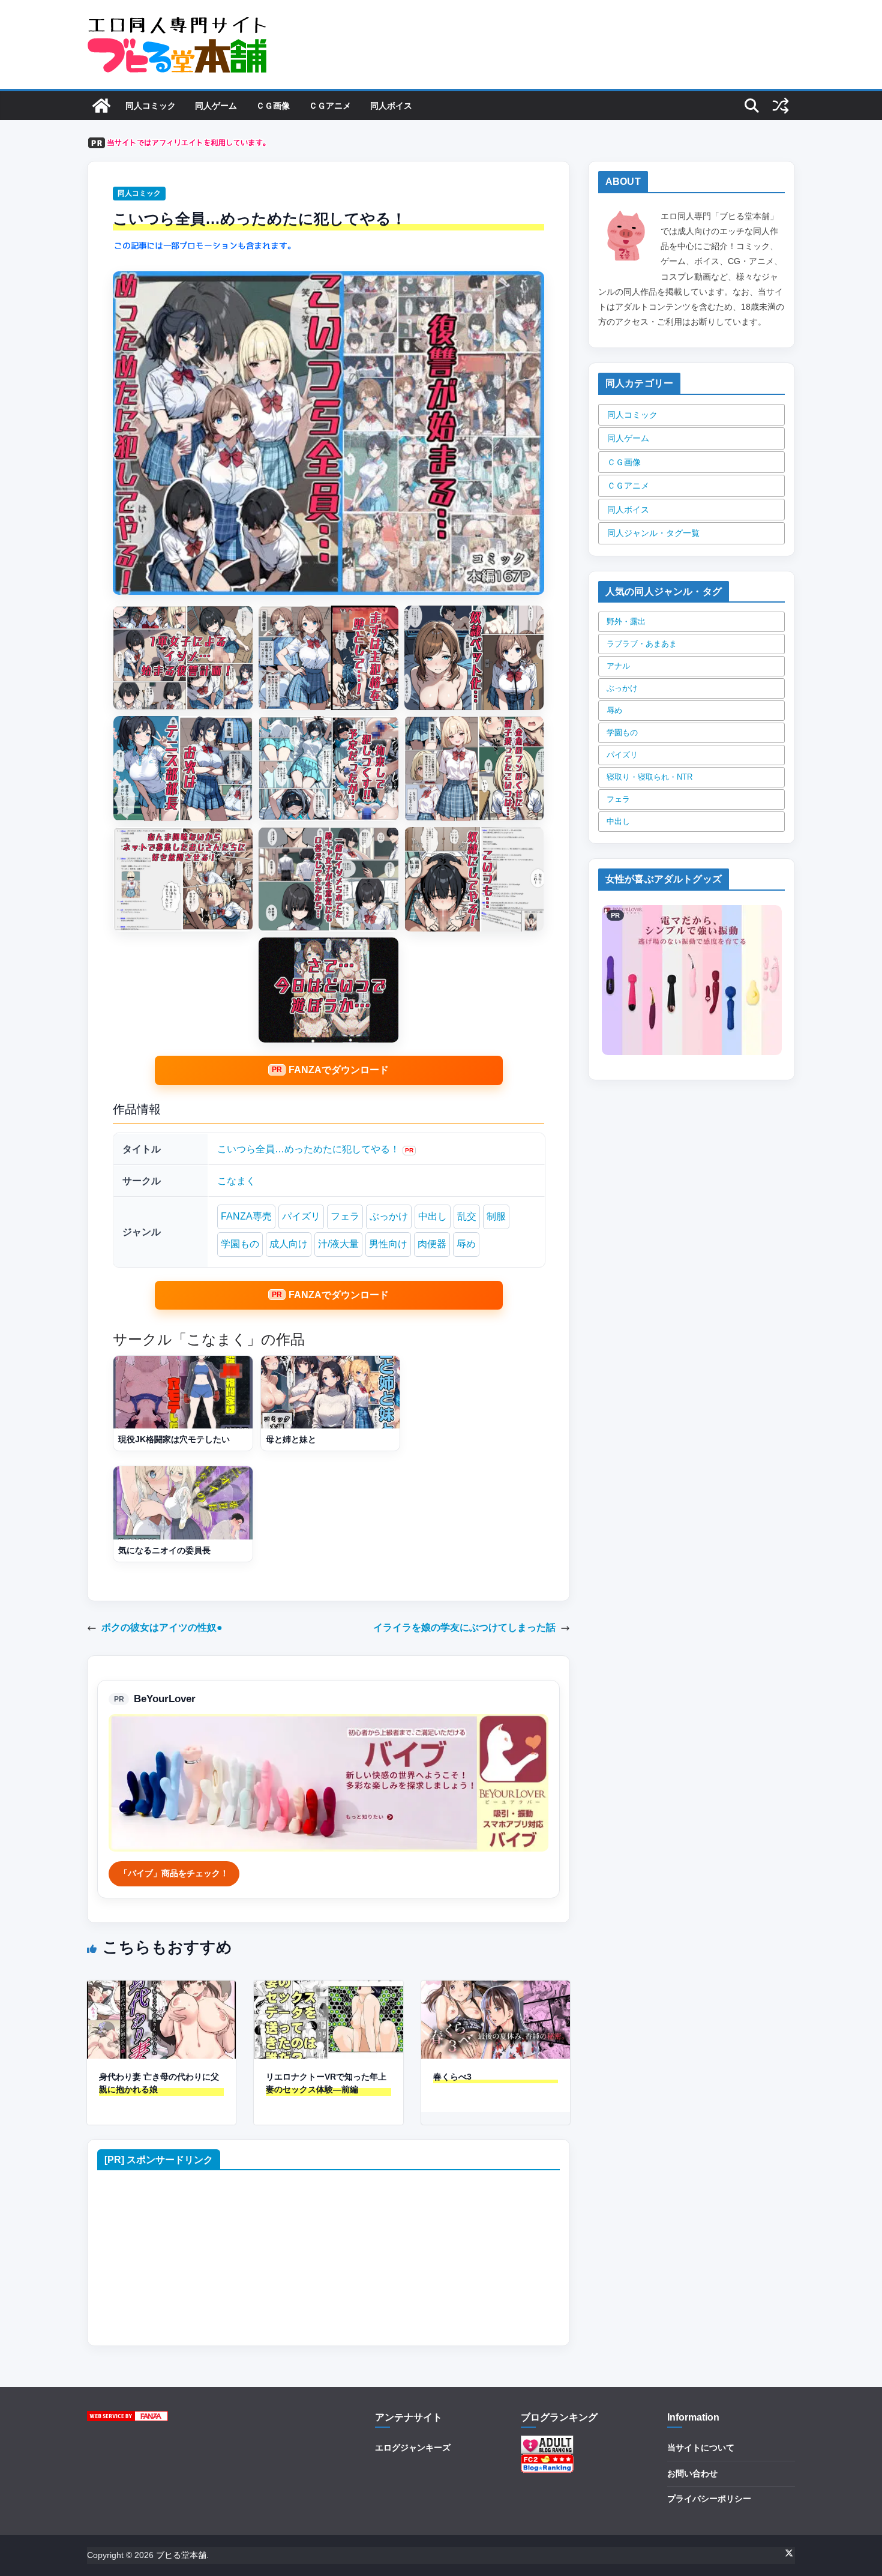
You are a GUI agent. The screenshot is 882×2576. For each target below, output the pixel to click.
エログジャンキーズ (413, 2448)
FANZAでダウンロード (339, 1070)
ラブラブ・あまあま (642, 644)
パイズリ (301, 1216)
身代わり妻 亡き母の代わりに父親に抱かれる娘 (159, 2083)
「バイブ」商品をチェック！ (174, 1873)
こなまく (236, 1181)
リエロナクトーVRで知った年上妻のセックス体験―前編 (326, 2083)
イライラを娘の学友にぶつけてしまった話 (464, 1627)
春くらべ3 (452, 2077)
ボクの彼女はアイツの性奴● (162, 1627)
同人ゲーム (216, 106)
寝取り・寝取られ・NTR (649, 777)
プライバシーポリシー (709, 2499)
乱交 (467, 1216)
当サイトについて (701, 2448)
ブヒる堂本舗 (181, 2555)
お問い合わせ (692, 2473)
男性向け (388, 1244)
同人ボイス (391, 106)
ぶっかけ (389, 1216)
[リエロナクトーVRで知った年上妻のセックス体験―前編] (328, 1989)
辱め (466, 1244)
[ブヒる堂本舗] (101, 106)
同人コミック (151, 106)
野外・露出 (626, 621)
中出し (433, 1216)
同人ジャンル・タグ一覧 (653, 533)
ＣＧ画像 (273, 106)
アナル (618, 666)
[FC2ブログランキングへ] (547, 2461)
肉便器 (432, 1244)
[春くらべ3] (496, 1989)
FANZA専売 (246, 1216)
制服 (496, 1216)
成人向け (289, 1244)
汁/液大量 (338, 1244)
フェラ (345, 1216)
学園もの (240, 1244)
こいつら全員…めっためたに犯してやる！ (308, 1149)
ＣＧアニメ (330, 106)
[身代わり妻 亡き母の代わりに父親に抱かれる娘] (161, 1989)
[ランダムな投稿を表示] (781, 106)
